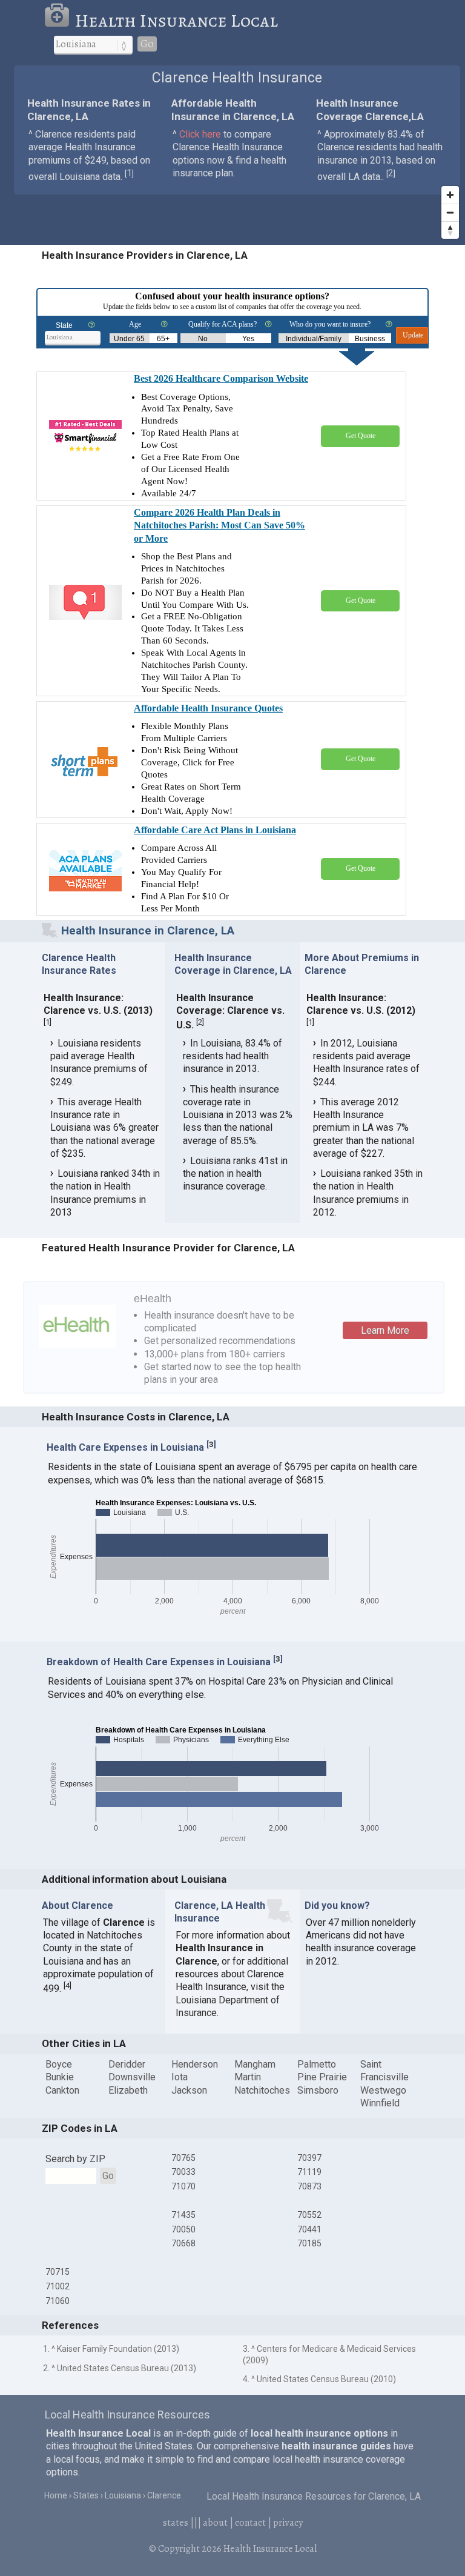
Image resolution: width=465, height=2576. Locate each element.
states (176, 2523)
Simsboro (318, 2090)
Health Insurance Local (176, 21)
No (203, 339)
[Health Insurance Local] (59, 21)
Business (370, 339)
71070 (183, 2186)
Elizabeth (128, 2090)
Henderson (195, 2064)
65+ (163, 339)
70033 (183, 2172)
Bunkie (60, 2077)
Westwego (383, 2090)
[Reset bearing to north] (450, 230)
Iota (180, 2077)
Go (147, 44)
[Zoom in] (450, 195)
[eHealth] (77, 1326)
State (64, 325)
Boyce (59, 2064)
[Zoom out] (450, 212)
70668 (183, 2243)
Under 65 (129, 339)
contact (250, 2523)
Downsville (132, 2077)
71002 (58, 2286)
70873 (309, 2186)
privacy (288, 2523)
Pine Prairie (322, 2077)
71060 (58, 2301)
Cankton (62, 2090)
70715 (58, 2272)
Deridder (127, 2064)
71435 (183, 2215)
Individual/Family (314, 339)
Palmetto (317, 2064)
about (215, 2523)
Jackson (189, 2090)
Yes (248, 339)
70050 (183, 2229)
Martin (248, 2077)
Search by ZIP (75, 2159)
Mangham (255, 2064)
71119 (309, 2172)
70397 (309, 2158)
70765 (183, 2158)
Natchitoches (262, 2090)
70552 (309, 2215)
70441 (309, 2229)
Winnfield (380, 2103)
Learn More (385, 1330)
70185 (309, 2243)
